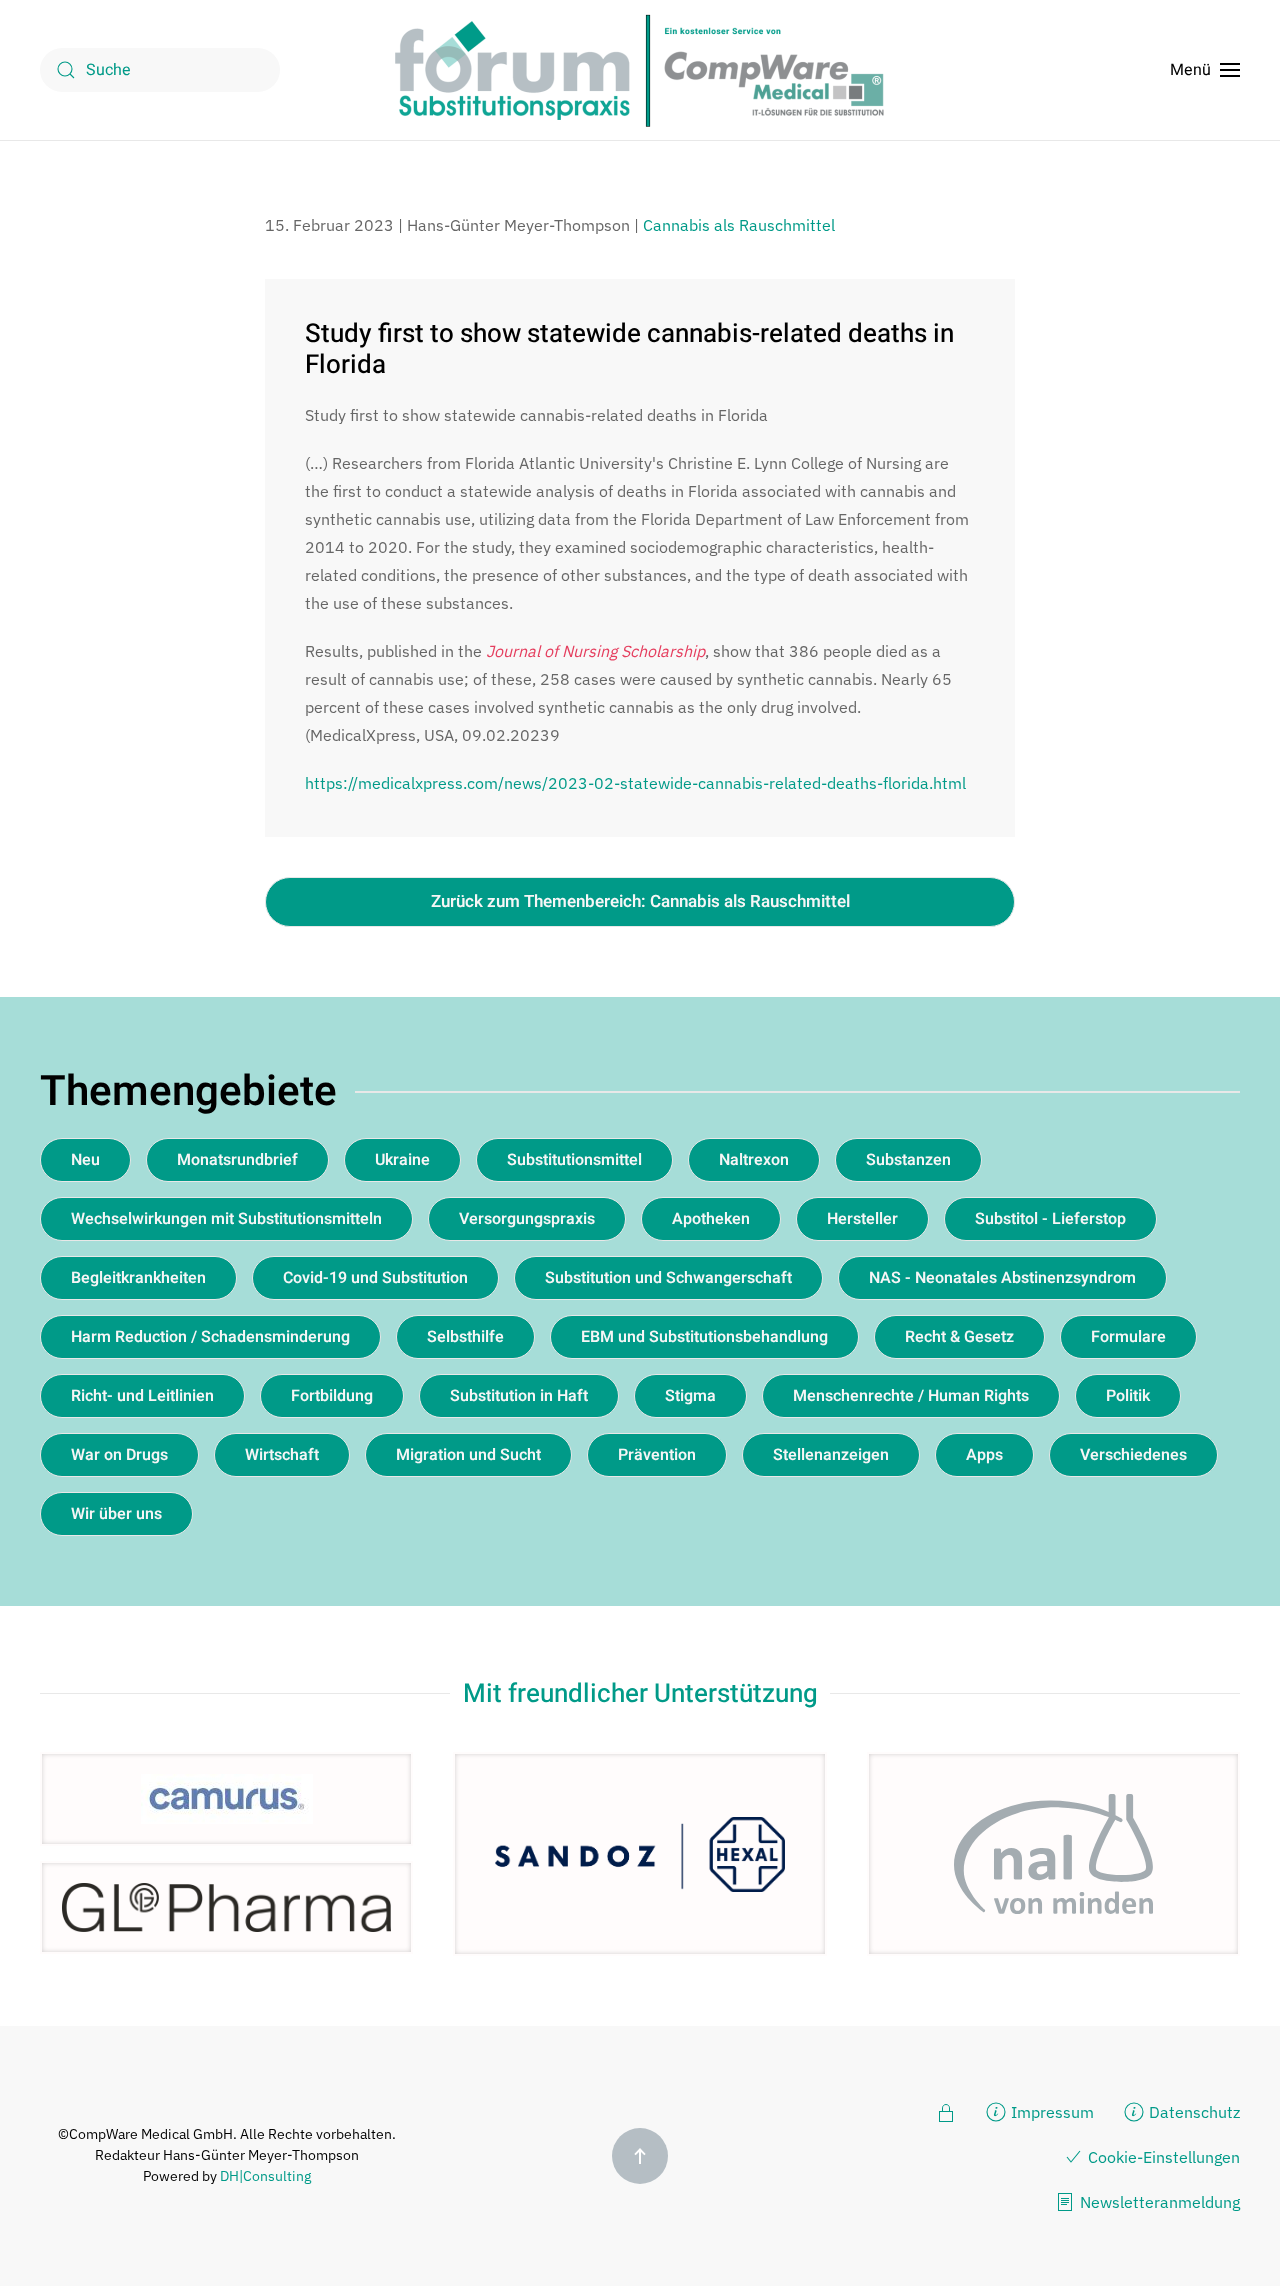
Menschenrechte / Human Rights (911, 1396)
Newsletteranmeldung (1160, 2202)
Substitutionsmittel (574, 1160)
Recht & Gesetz (959, 1337)
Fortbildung (332, 1396)
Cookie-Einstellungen (1164, 2157)
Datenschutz (1194, 2112)
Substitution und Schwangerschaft (668, 1278)
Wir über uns (116, 1514)
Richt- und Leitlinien (142, 1396)
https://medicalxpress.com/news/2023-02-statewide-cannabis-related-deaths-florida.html (635, 783)
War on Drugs (119, 1455)
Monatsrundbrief (237, 1160)
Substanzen (908, 1160)
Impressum (1052, 2112)
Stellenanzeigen (831, 1455)
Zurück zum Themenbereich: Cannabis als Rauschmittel (640, 901)
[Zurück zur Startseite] (640, 70)
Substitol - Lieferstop (1050, 1219)
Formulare (1128, 1337)
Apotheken (711, 1219)
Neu (85, 1160)
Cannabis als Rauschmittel (739, 225)
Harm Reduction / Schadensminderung (210, 1337)
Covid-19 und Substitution (375, 1278)
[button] (1205, 70)
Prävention (657, 1455)
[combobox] (160, 70)
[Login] (946, 2111)
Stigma (690, 1396)
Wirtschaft (282, 1455)
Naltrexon (754, 1160)
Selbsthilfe (465, 1337)
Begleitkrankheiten (138, 1278)
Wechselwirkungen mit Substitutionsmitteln (226, 1219)
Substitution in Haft (519, 1396)
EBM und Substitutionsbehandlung (704, 1337)
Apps (984, 1455)
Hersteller (862, 1219)
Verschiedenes (1133, 1455)
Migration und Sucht (468, 1455)
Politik (1128, 1396)
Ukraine (402, 1160)
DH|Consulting (265, 2176)
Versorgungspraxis (527, 1219)
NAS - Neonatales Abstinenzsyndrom (1002, 1278)
